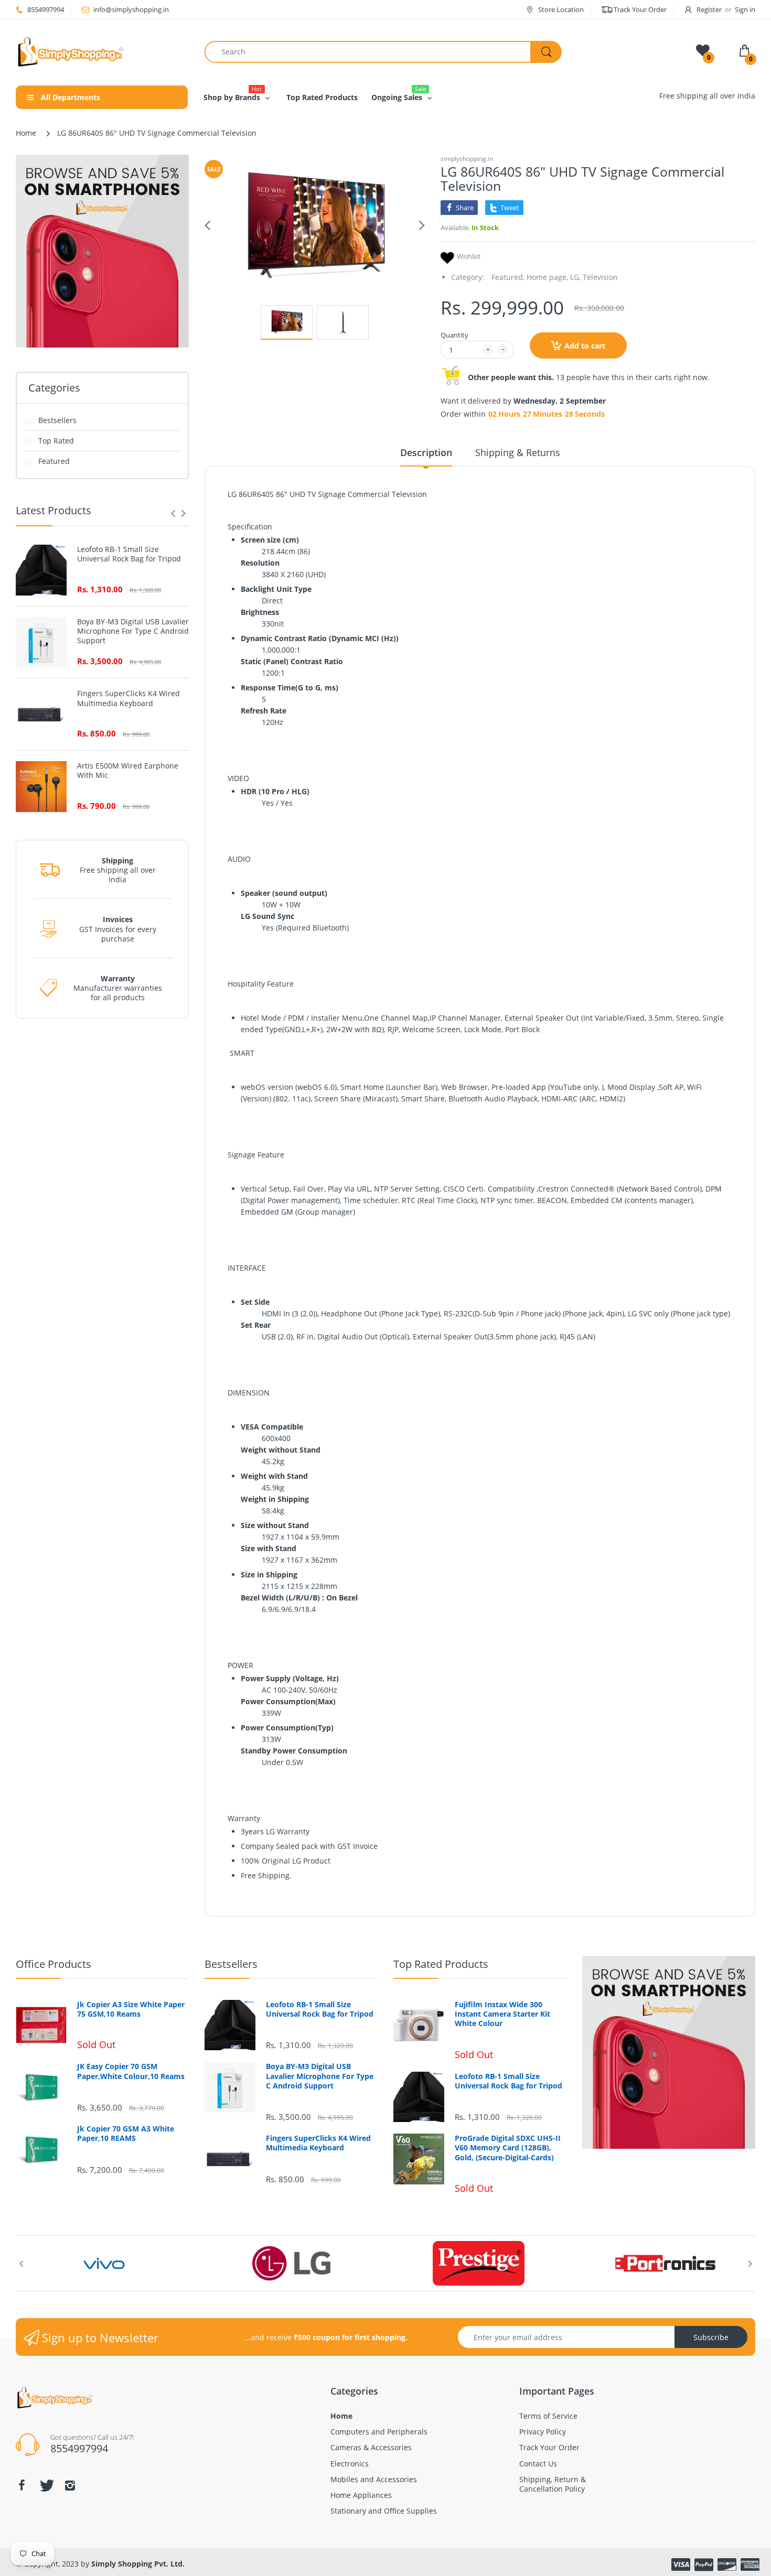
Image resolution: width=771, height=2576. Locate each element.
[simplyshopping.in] (102, 52)
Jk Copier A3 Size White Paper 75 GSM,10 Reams (131, 2009)
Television (600, 277)
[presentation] (173, 513)
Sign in (745, 9)
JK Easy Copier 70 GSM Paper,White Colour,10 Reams (131, 2071)
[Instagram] (70, 2485)
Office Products (53, 1964)
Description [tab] (426, 452)
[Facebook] (22, 2485)
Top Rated (56, 441)
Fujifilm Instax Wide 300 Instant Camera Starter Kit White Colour (502, 2014)
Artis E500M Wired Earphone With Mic (128, 771)
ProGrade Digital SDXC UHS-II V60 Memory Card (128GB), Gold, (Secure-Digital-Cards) (508, 2148)
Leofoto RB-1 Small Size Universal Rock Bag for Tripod (129, 554)
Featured (54, 461)
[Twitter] (46, 2485)
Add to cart (585, 346)
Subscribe (711, 2337)
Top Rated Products (441, 1964)
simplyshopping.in (467, 159)
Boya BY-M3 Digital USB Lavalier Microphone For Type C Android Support (133, 631)
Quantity (454, 335)
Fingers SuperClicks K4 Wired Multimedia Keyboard (128, 698)
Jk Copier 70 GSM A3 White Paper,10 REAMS (126, 2134)
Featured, (508, 277)
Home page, (547, 277)
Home (26, 133)
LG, (575, 277)
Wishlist (469, 257)
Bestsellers (57, 420)
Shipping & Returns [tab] (518, 452)
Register (709, 9)
